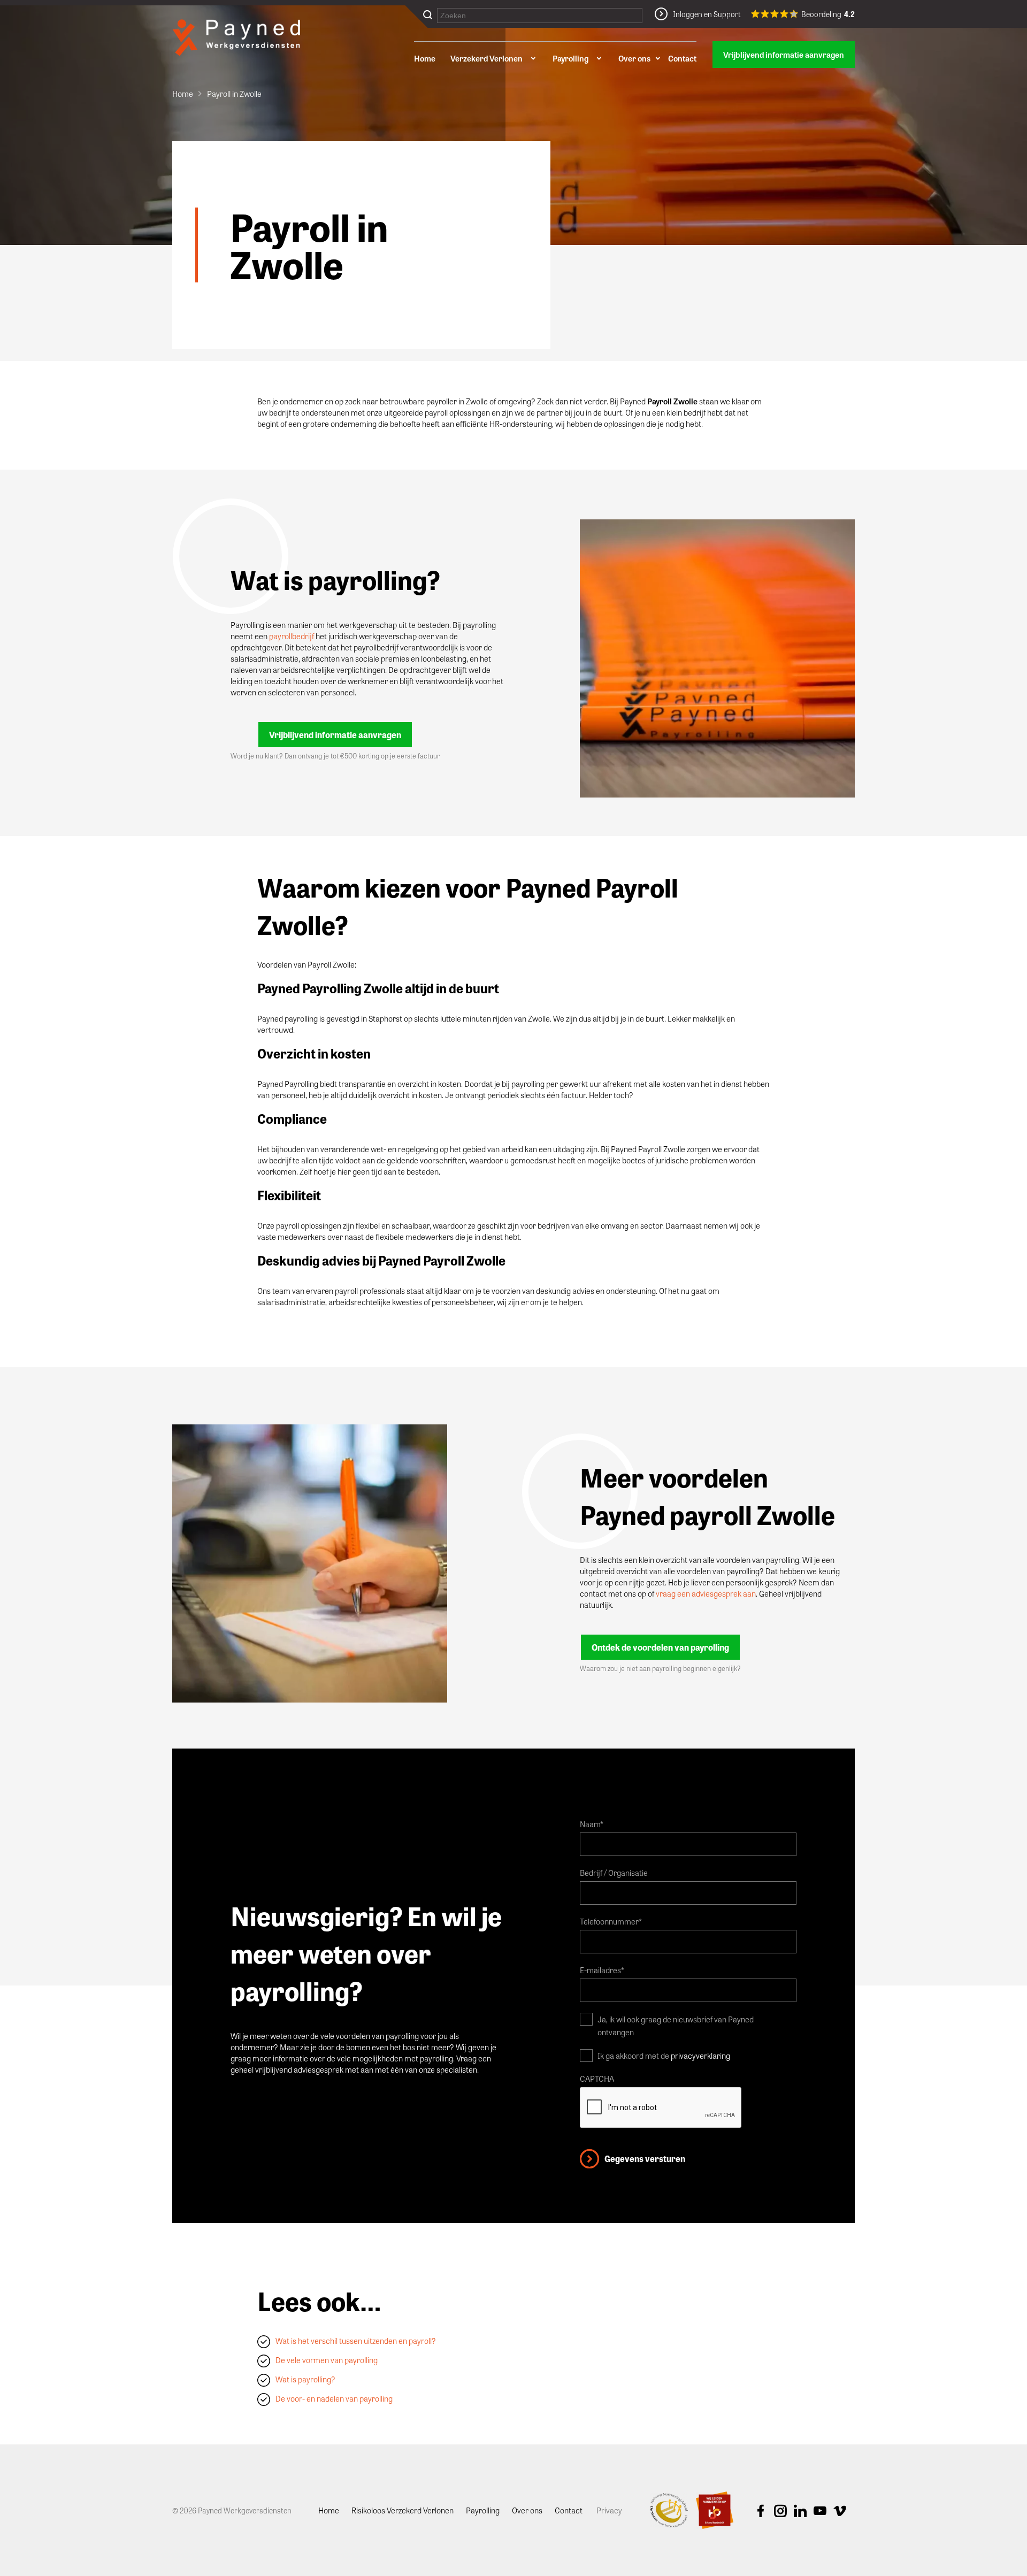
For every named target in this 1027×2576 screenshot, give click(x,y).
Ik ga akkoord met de (664, 2056)
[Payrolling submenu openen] (599, 58)
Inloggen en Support (707, 14)
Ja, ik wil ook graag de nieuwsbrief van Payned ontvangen (676, 2026)
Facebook (761, 2511)
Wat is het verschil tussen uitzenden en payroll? (356, 2341)
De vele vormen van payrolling (327, 2360)
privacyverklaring (700, 2056)
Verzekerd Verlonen (486, 58)
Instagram (780, 2511)
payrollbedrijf (292, 636)
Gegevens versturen (645, 2159)
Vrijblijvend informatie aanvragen (784, 55)
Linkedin (800, 2511)
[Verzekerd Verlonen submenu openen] (533, 58)
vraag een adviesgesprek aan (706, 1593)
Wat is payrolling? (305, 2379)
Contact (682, 58)
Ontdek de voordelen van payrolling (660, 1647)
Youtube (820, 2511)
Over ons (634, 58)
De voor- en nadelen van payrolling (334, 2398)
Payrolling (570, 58)
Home (425, 58)
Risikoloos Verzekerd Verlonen (403, 2510)
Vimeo (840, 2511)
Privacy (609, 2510)
